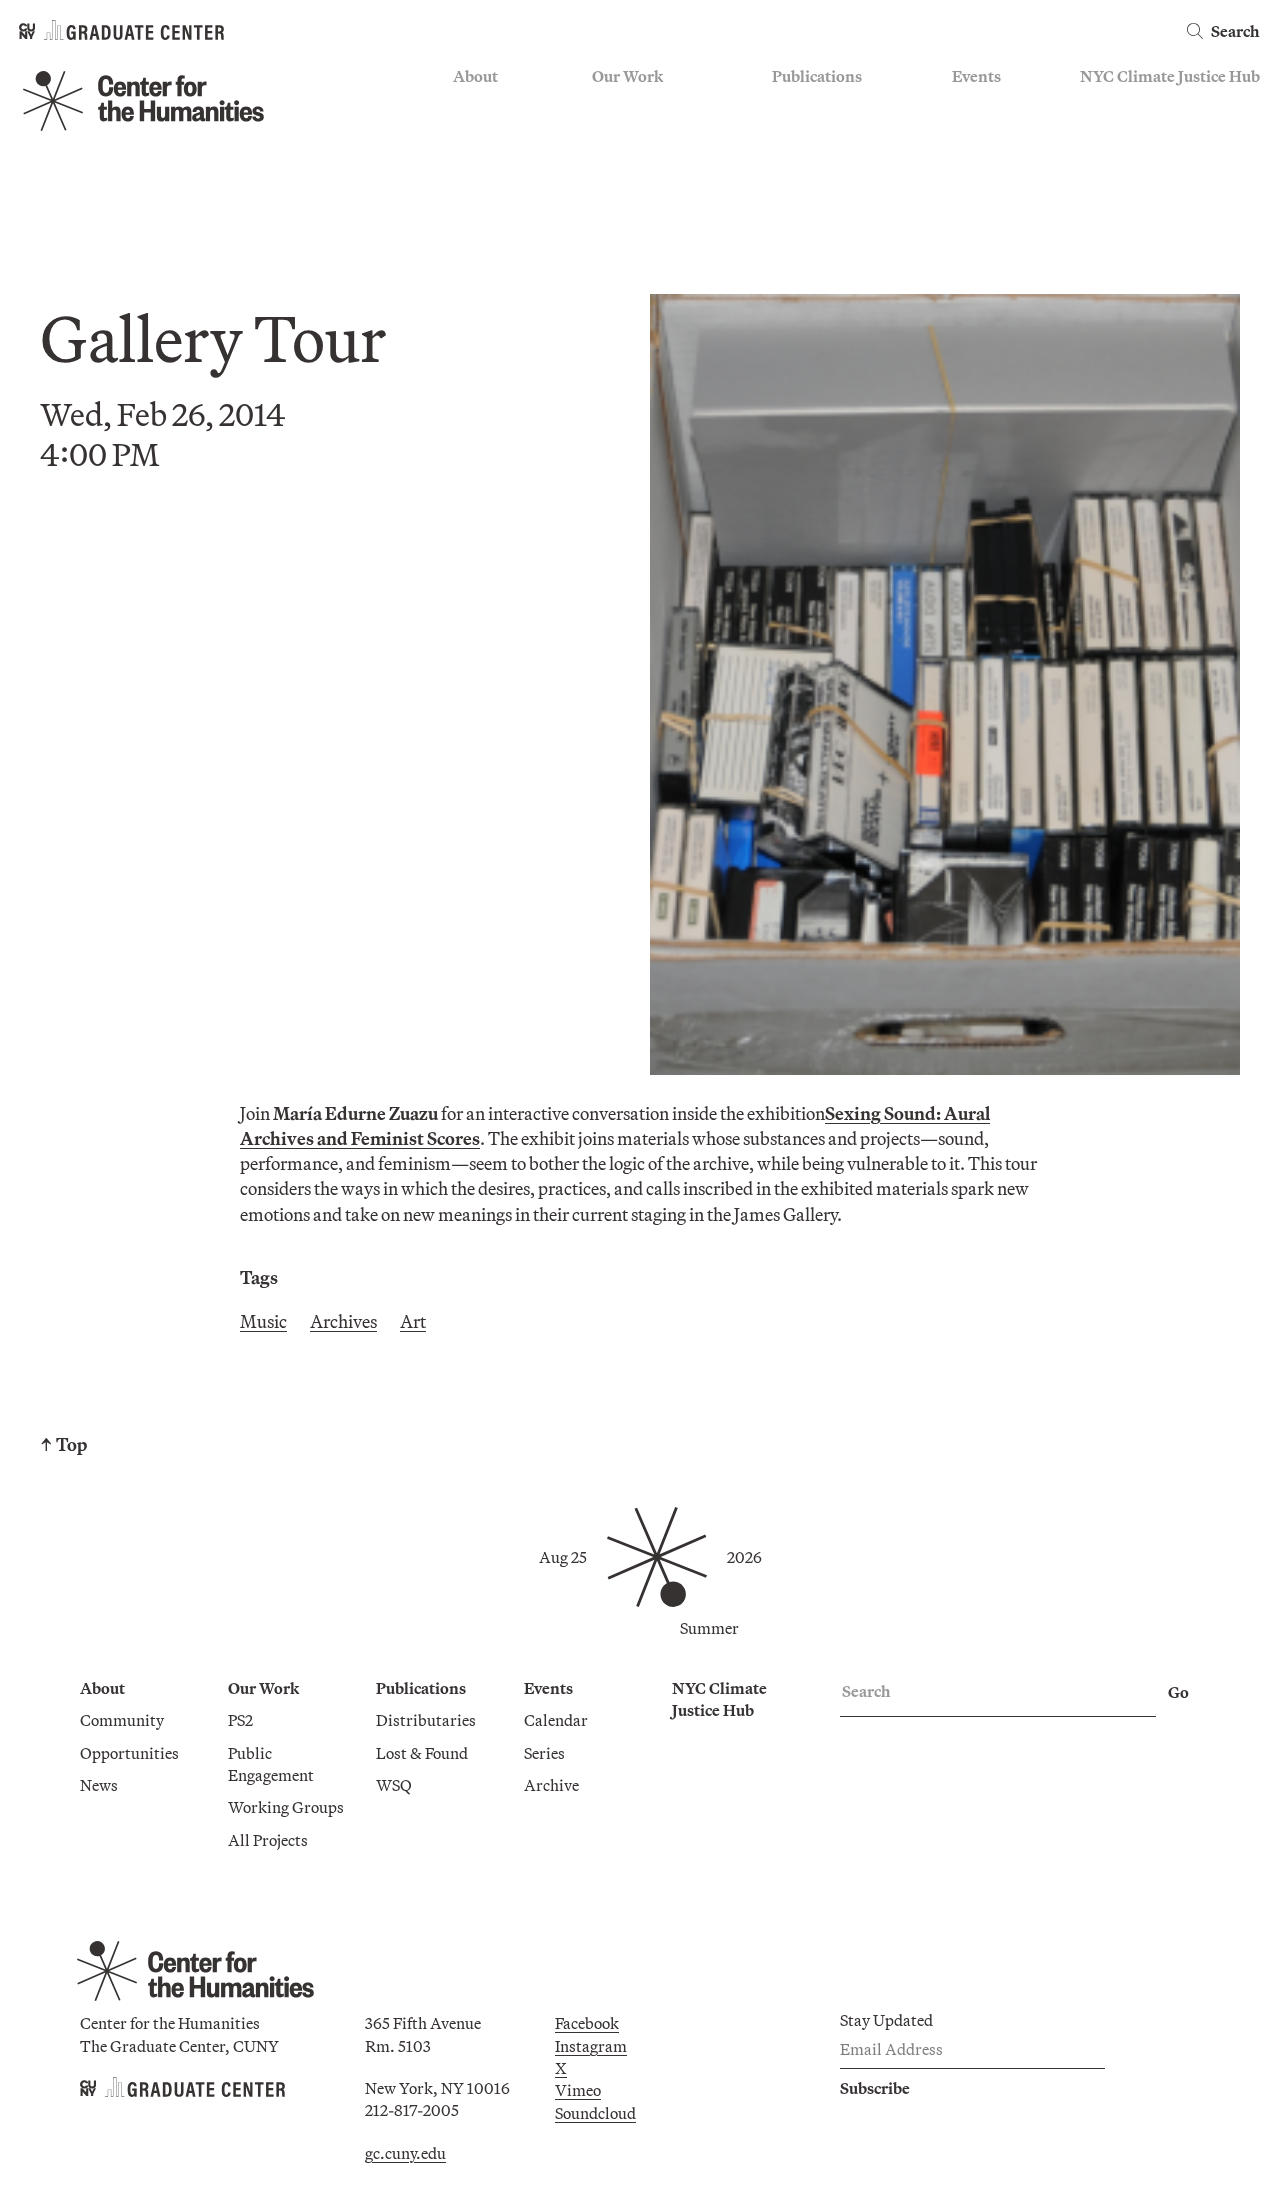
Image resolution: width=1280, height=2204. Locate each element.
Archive (979, 165)
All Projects (632, 224)
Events (976, 76)
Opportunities (502, 136)
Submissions (996, 194)
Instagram (591, 2046)
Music (263, 1321)
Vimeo (578, 2090)
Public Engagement (658, 165)
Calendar (984, 107)
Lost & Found (818, 136)
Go (1178, 1692)
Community (495, 107)
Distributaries (822, 107)
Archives (343, 1321)
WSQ (790, 165)
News (472, 165)
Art (413, 1321)
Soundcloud (595, 2113)
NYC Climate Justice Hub (1170, 76)
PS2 (604, 107)
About (475, 76)
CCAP (613, 136)
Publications (817, 76)
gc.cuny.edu (405, 2153)
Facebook (587, 2023)
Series (972, 136)
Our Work (627, 76)
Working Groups (650, 194)
